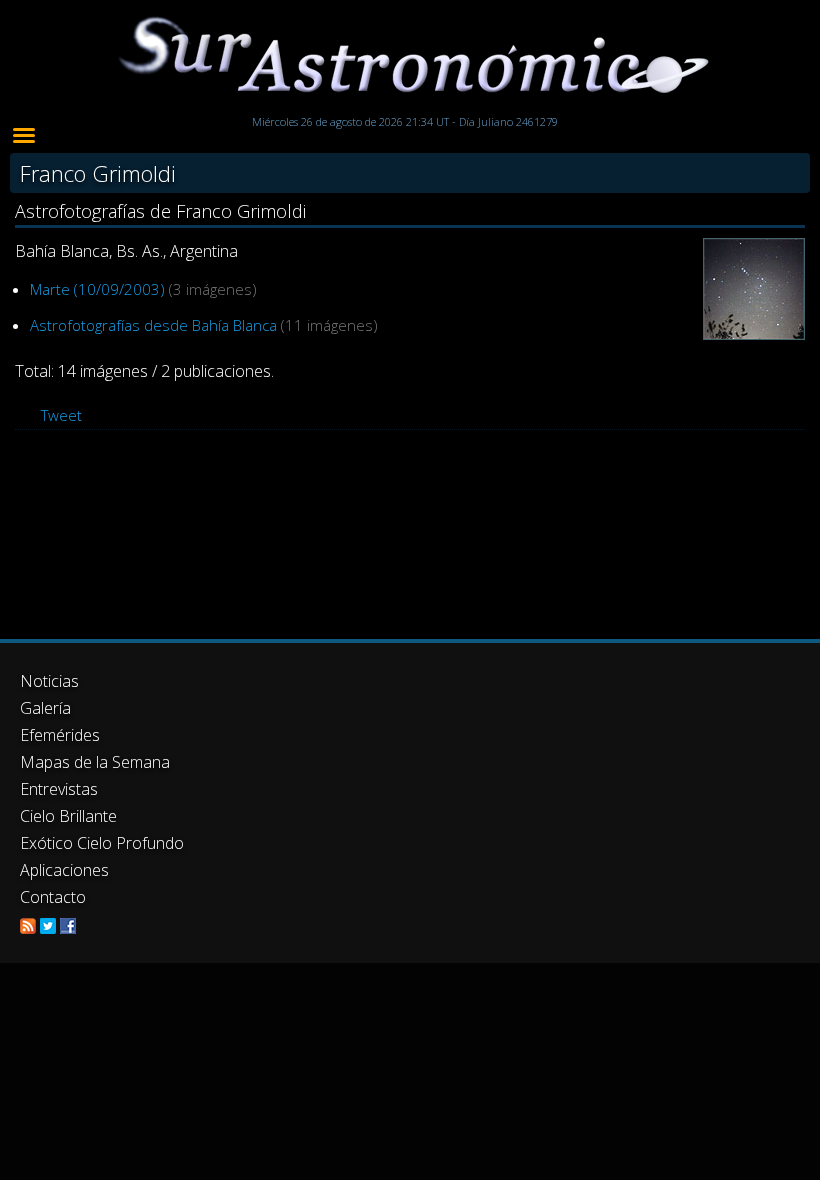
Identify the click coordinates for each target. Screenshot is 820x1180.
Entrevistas (59, 789)
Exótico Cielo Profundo (102, 843)
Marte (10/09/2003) (97, 289)
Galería (45, 708)
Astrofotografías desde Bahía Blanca (153, 325)
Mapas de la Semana (95, 762)
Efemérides (60, 735)
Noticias (49, 681)
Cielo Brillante (68, 816)
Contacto (53, 897)
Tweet (61, 415)
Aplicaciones (64, 870)
